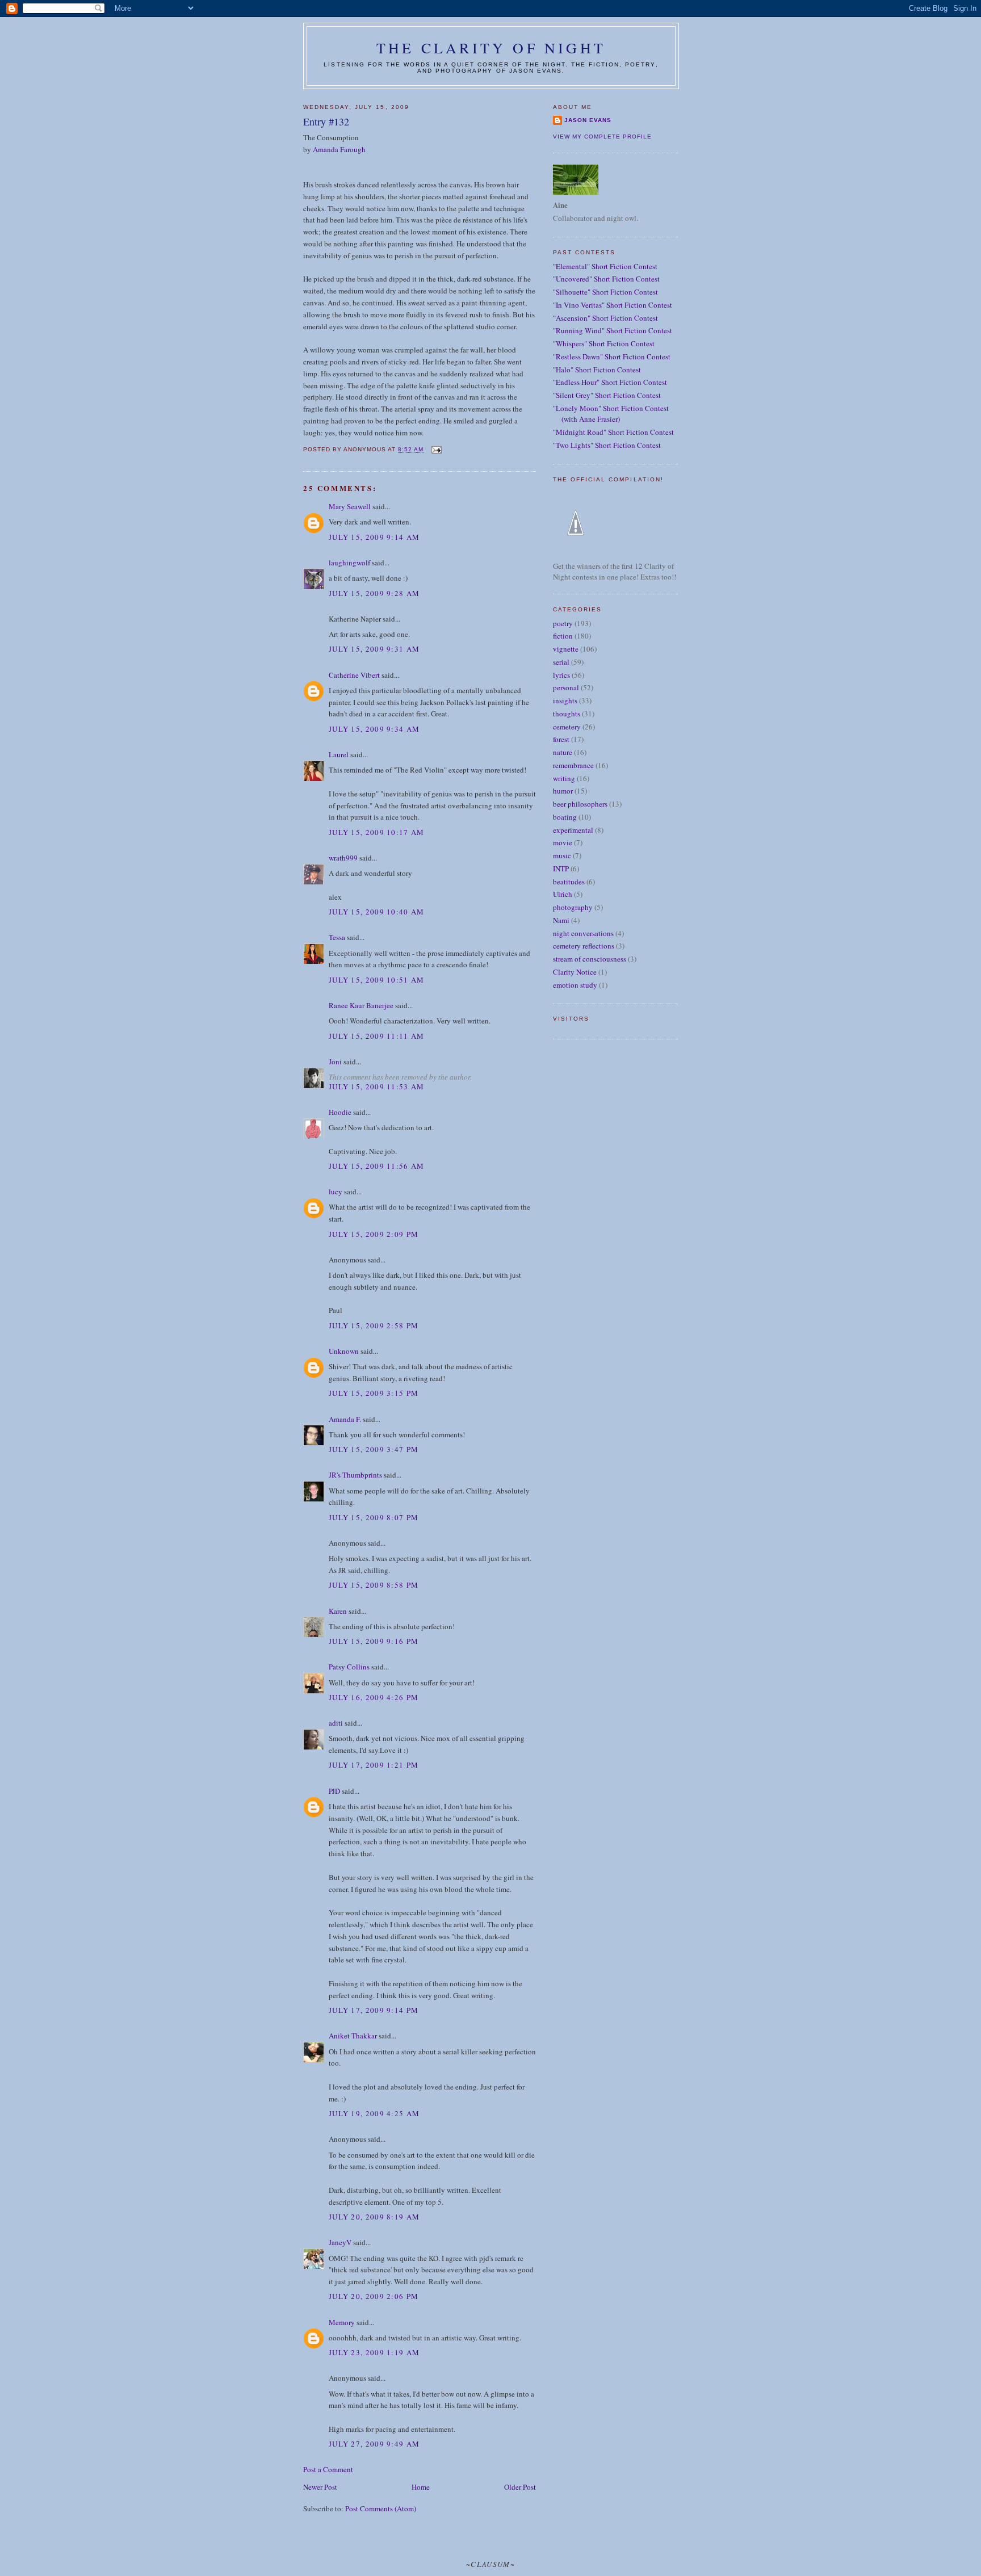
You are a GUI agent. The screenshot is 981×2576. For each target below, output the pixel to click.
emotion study (575, 985)
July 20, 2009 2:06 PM (374, 2296)
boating (565, 817)
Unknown (344, 1351)
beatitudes (569, 882)
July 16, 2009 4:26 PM (374, 1697)
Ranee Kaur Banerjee (361, 1005)
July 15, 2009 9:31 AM (374, 649)
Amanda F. (345, 1419)
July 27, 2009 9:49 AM (374, 2444)
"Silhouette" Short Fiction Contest (605, 292)
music (562, 855)
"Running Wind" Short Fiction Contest (613, 330)
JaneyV (340, 2242)
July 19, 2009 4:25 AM (374, 2113)
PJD (334, 1791)
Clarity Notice (575, 972)
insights (565, 700)
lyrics (561, 675)
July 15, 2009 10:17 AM (377, 832)
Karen (338, 1611)
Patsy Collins (349, 1667)
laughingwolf (349, 563)
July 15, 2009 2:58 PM (374, 1325)
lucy (336, 1191)
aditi (336, 1723)
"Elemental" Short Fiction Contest (605, 266)
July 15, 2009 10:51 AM (377, 980)
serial (561, 662)
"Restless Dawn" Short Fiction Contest (612, 356)
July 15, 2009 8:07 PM (374, 1517)
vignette (566, 649)
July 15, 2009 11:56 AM (377, 1166)
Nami (561, 920)
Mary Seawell (350, 506)
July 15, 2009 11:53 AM (377, 1086)
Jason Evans (588, 120)
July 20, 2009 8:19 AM (374, 2217)
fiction (563, 636)
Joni (335, 1062)
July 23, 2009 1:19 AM (374, 2352)
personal (566, 687)
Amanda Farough (339, 149)
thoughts (567, 714)
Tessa (337, 937)
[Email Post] (436, 450)
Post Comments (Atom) (381, 2508)
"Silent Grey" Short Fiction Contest (607, 395)
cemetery (567, 727)
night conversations (583, 933)
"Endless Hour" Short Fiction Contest (610, 382)
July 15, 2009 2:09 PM (374, 1234)
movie (563, 842)
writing (564, 778)
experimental (573, 830)
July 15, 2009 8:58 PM (374, 1585)
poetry (563, 623)
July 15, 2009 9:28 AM (374, 593)
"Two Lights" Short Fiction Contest (607, 445)
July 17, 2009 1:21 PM (374, 1765)
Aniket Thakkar (353, 2036)
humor (563, 791)
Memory (342, 2322)
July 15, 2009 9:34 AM (374, 729)
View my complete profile (602, 137)
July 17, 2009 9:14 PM (374, 2010)
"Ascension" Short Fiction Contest (605, 318)
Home (421, 2487)
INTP (561, 869)
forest (561, 739)
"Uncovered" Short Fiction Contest (606, 279)
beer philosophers (580, 804)
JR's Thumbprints (355, 1475)
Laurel (339, 754)
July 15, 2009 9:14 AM (374, 537)
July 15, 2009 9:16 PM (374, 1641)
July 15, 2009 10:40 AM (377, 912)
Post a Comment (328, 2469)
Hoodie (340, 1112)
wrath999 (343, 858)
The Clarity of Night (491, 48)
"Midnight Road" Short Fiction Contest (613, 432)
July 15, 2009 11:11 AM (377, 1036)
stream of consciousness (590, 959)
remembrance (573, 765)
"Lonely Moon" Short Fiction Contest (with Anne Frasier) (611, 414)
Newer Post (320, 2487)
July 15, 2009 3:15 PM (374, 1393)
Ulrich (563, 894)
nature (563, 752)
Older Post (520, 2487)
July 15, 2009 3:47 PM (374, 1449)
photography (573, 907)
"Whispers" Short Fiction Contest (604, 343)
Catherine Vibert (354, 675)
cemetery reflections (584, 946)
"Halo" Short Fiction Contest (597, 370)
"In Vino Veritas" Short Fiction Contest (613, 305)
